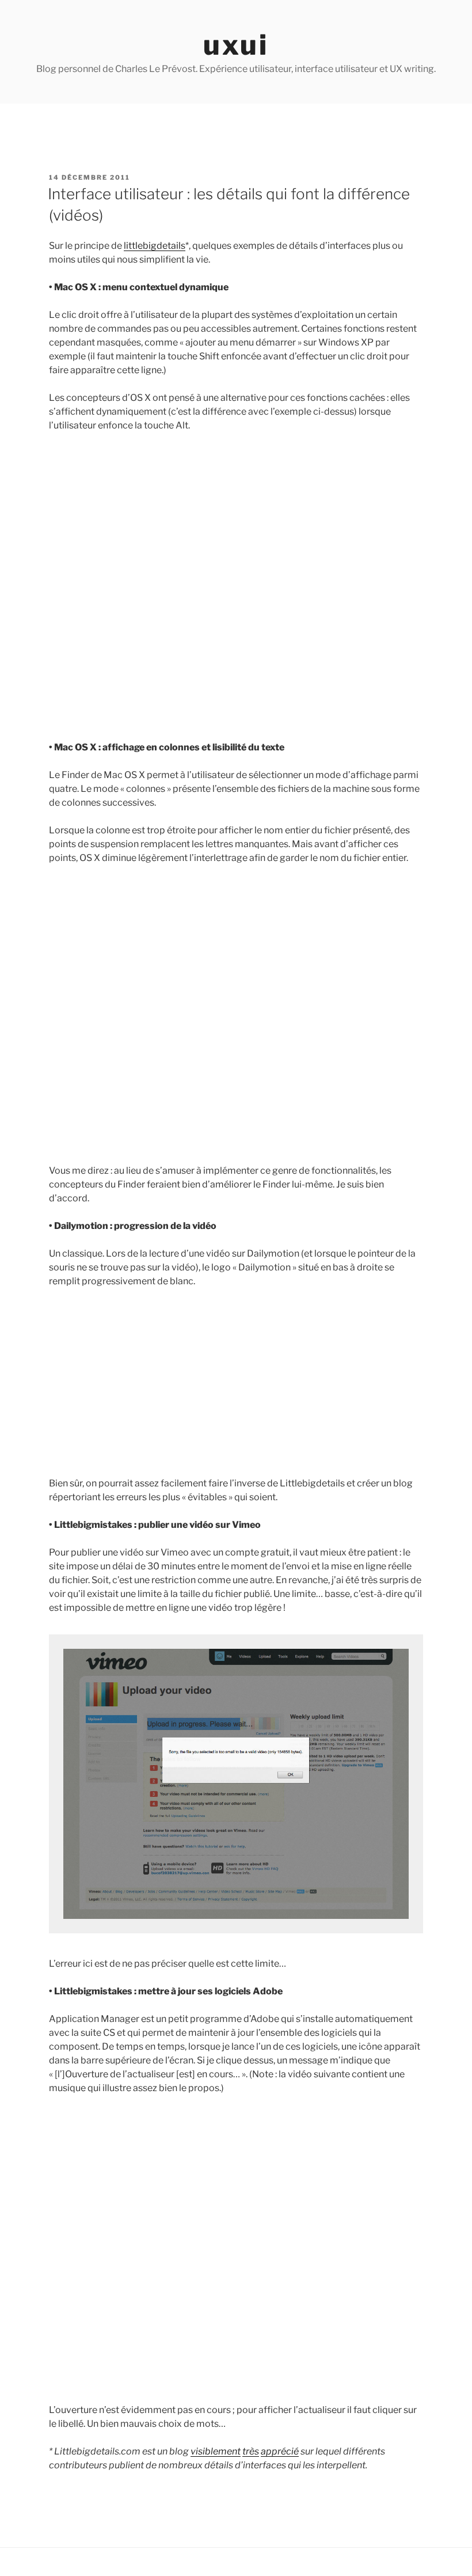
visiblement (216, 2451)
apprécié (280, 2451)
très (251, 2451)
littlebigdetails (155, 246)
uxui (236, 45)
